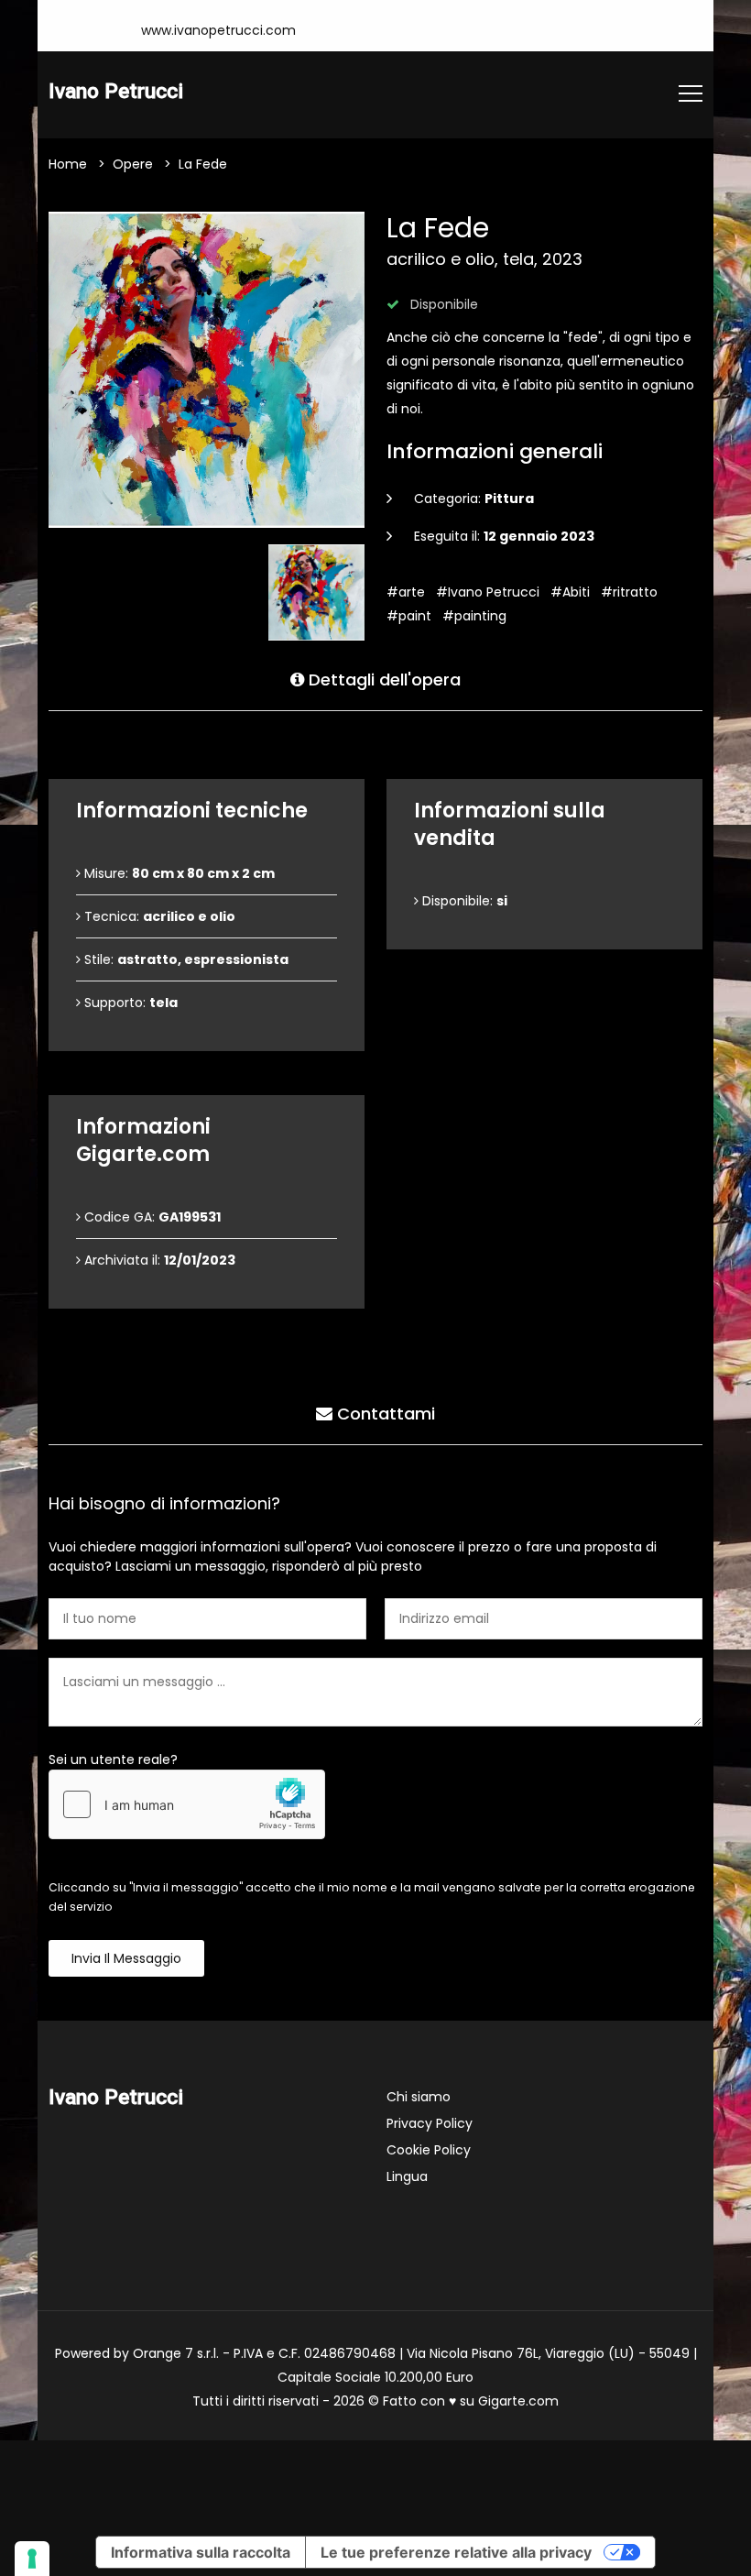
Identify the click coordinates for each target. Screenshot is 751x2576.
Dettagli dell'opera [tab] (382, 680)
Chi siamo (419, 2097)
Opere (133, 164)
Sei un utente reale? (113, 1759)
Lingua (407, 2176)
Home (68, 164)
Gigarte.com (518, 2401)
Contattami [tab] (384, 1414)
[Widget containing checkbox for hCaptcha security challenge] (187, 1804)
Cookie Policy (429, 2150)
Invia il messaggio (126, 1958)
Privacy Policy (430, 2123)
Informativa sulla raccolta (201, 2552)
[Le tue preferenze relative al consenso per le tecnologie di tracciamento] (32, 2559)
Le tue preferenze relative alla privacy (456, 2552)
